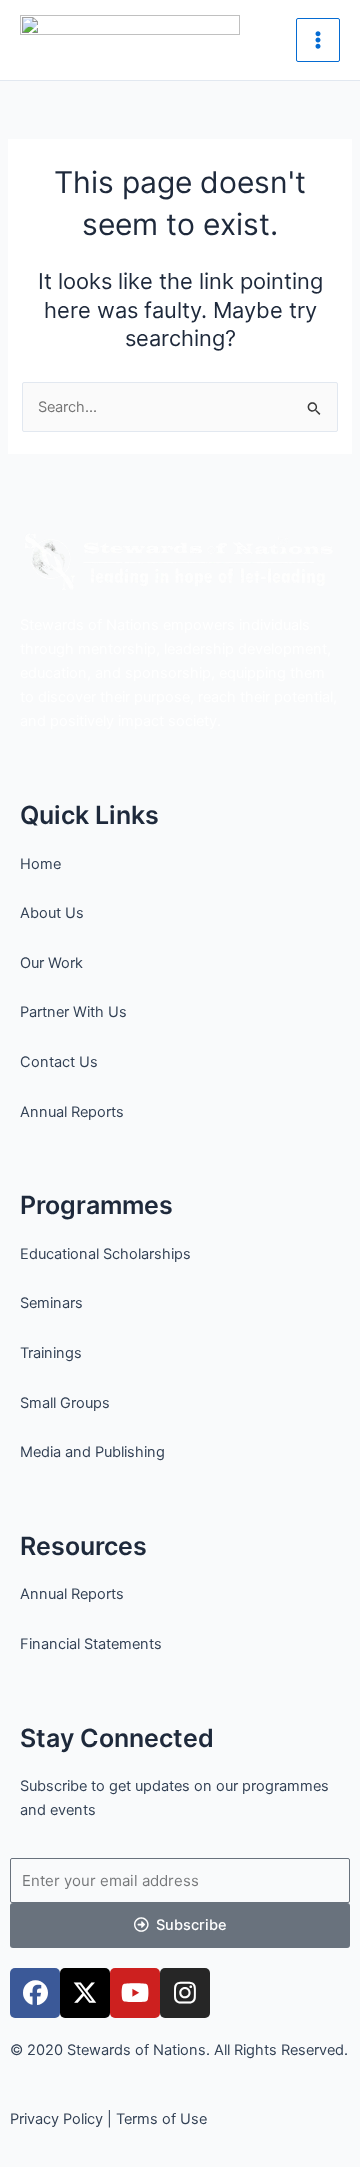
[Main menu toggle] (318, 40)
